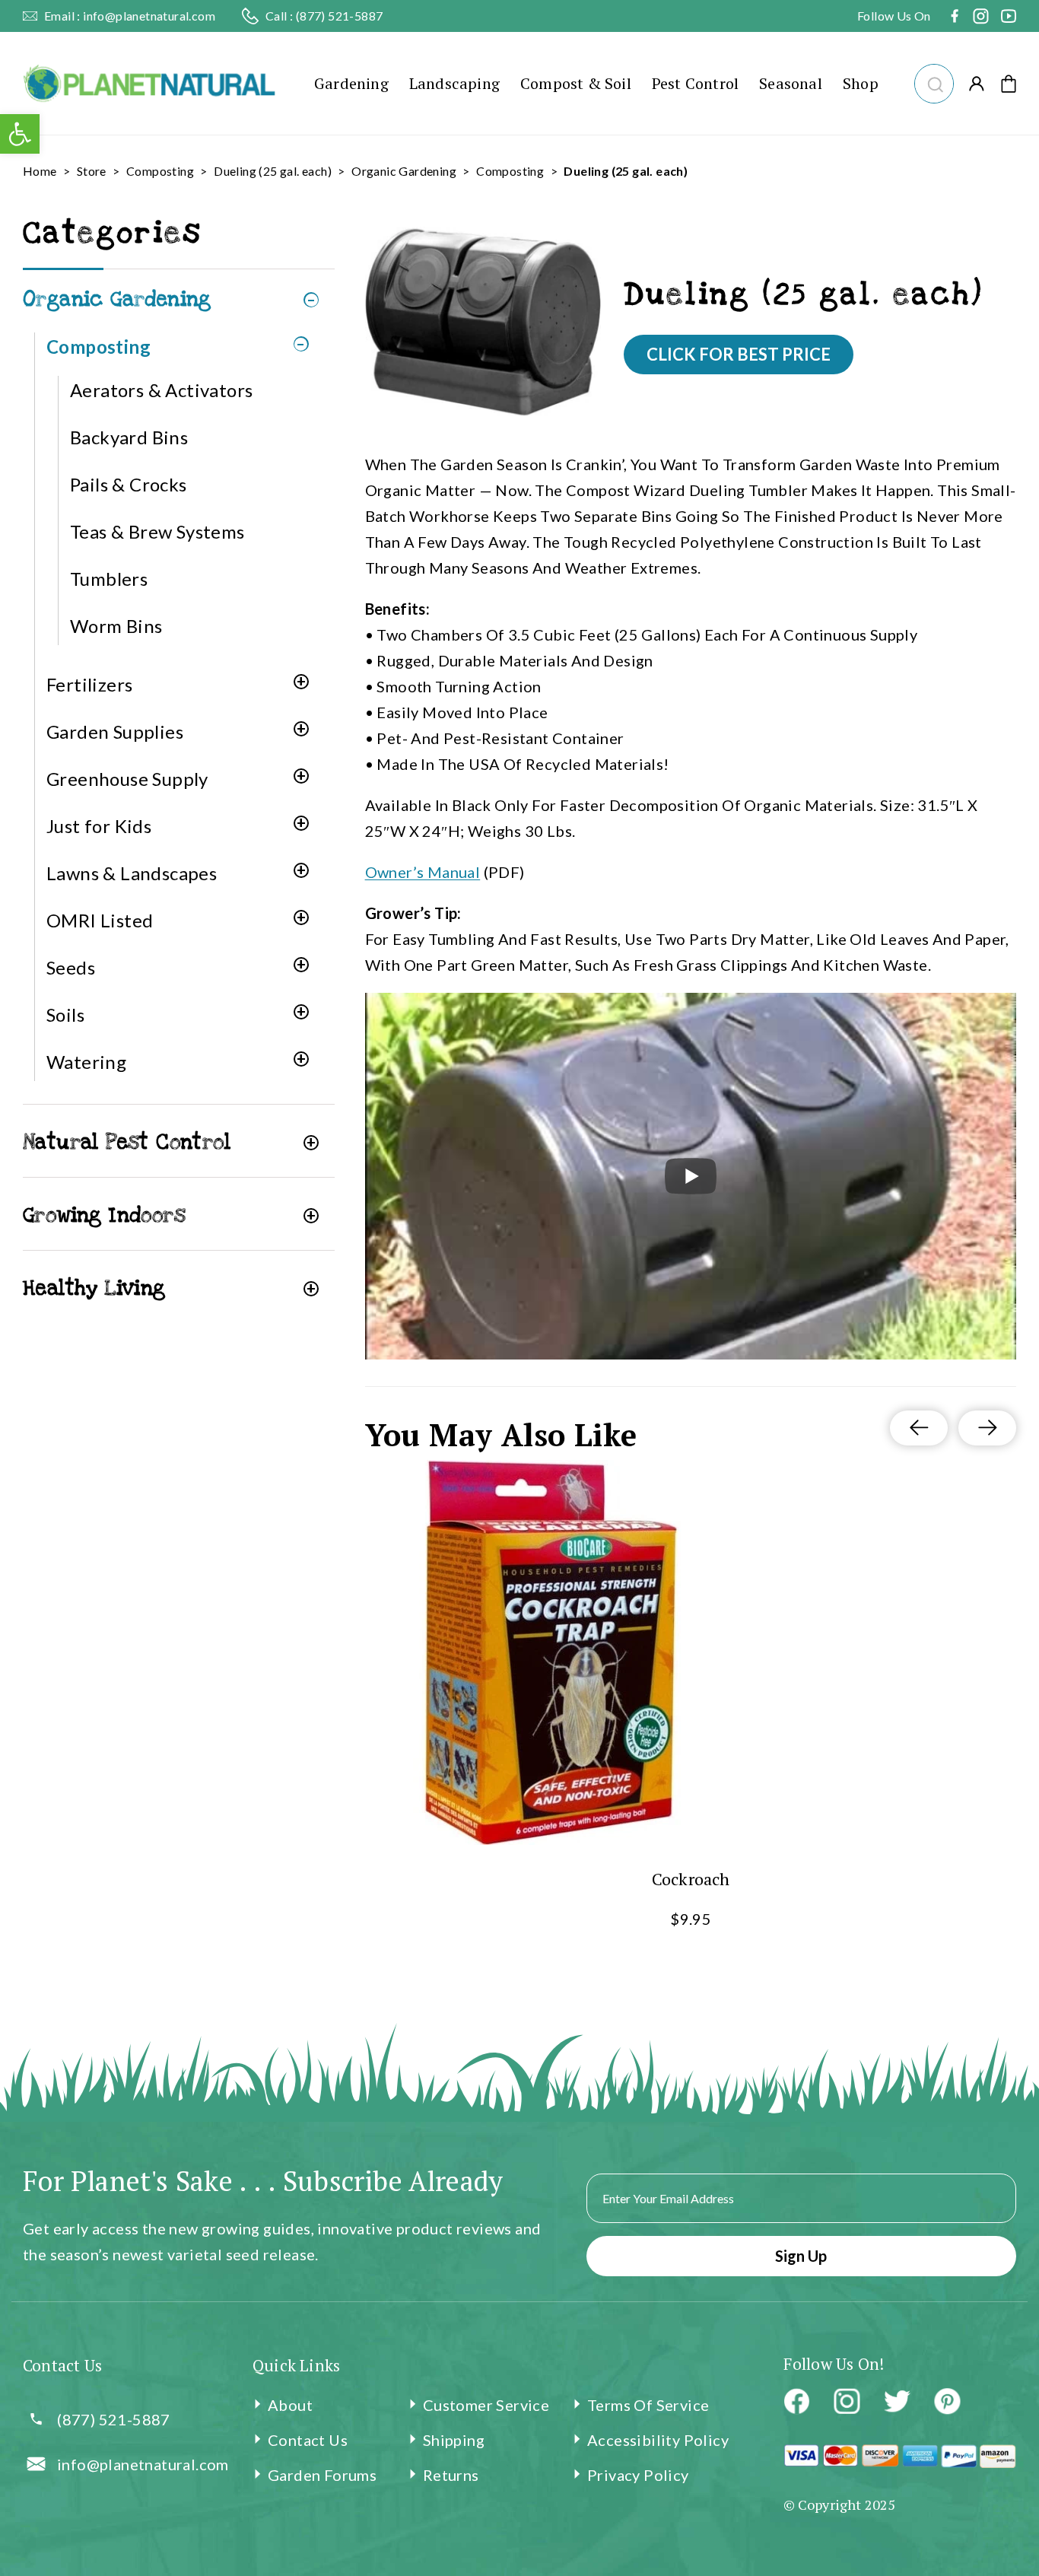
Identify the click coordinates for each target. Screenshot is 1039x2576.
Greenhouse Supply (127, 779)
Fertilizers (89, 684)
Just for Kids (99, 826)
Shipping (454, 2440)
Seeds (71, 967)
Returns (451, 2475)
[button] (934, 82)
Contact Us (308, 2440)
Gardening (351, 83)
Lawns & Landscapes (132, 873)
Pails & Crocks (129, 484)
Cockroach (690, 1879)
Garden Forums (322, 2475)
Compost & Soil (576, 83)
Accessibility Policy (658, 2440)
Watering (86, 1062)
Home (40, 171)
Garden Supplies (115, 731)
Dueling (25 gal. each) (273, 171)
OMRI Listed (100, 920)
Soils (65, 1014)
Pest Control (695, 83)
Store (92, 171)
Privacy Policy (638, 2475)
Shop (861, 83)
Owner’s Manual (423, 872)
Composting (160, 171)
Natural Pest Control (127, 1142)
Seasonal (791, 83)
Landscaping (454, 83)
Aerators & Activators (161, 390)
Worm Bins (116, 626)
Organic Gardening (404, 171)
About (290, 2405)
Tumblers (109, 579)
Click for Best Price (739, 354)
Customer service (486, 2405)
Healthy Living (94, 1288)
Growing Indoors (104, 1215)
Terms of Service (648, 2405)
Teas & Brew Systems (157, 531)
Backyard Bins (129, 437)
